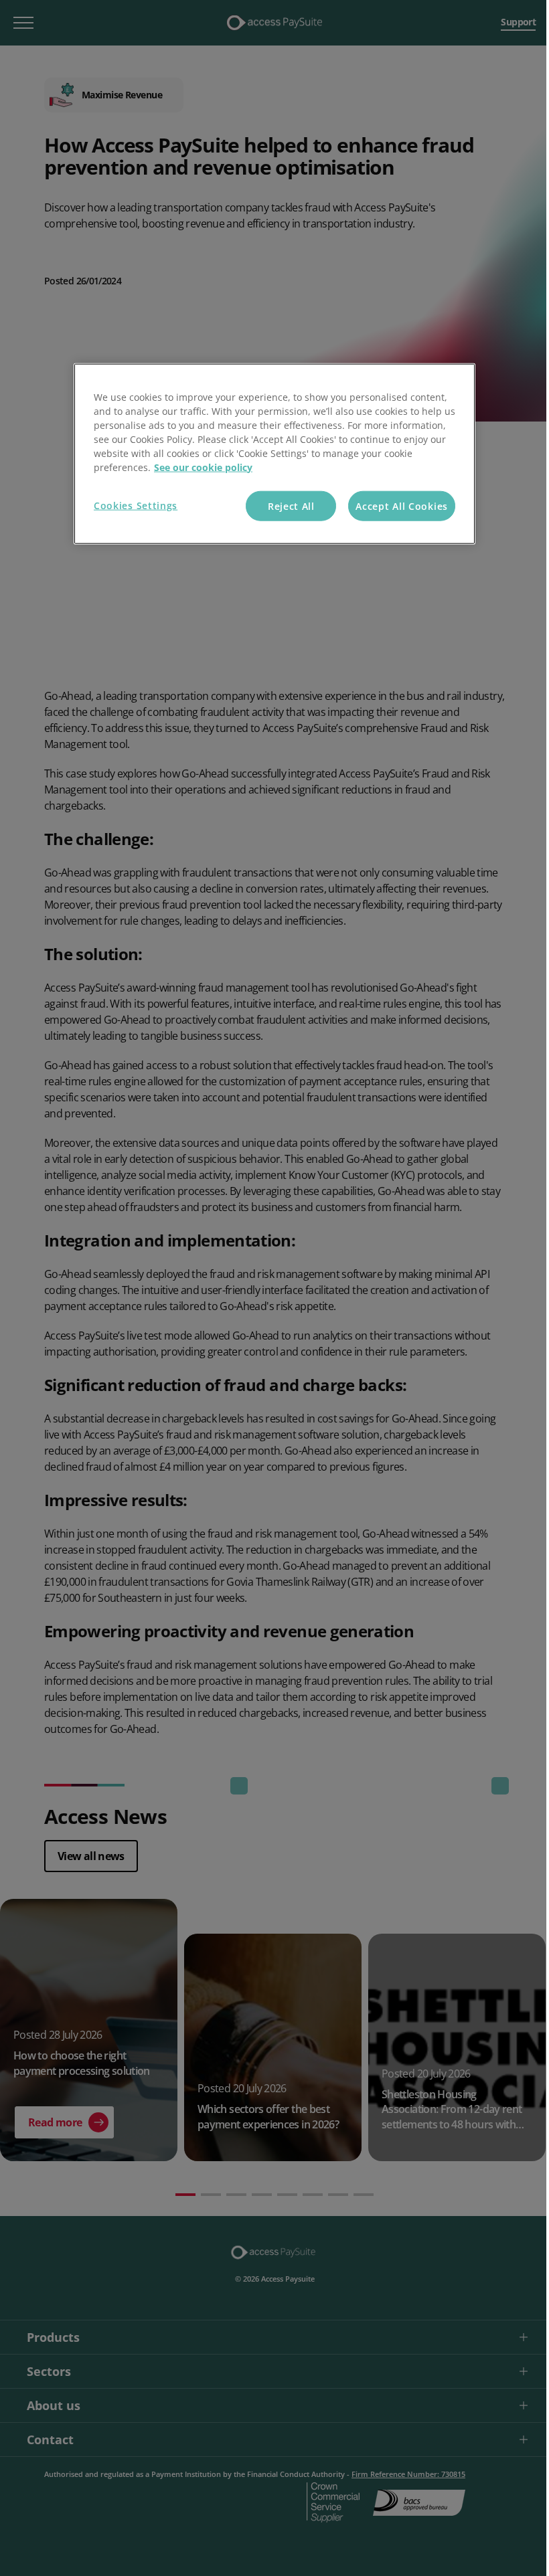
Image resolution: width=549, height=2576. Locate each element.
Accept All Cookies (402, 505)
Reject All (291, 505)
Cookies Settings (136, 505)
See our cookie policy (203, 467)
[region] (274, 454)
